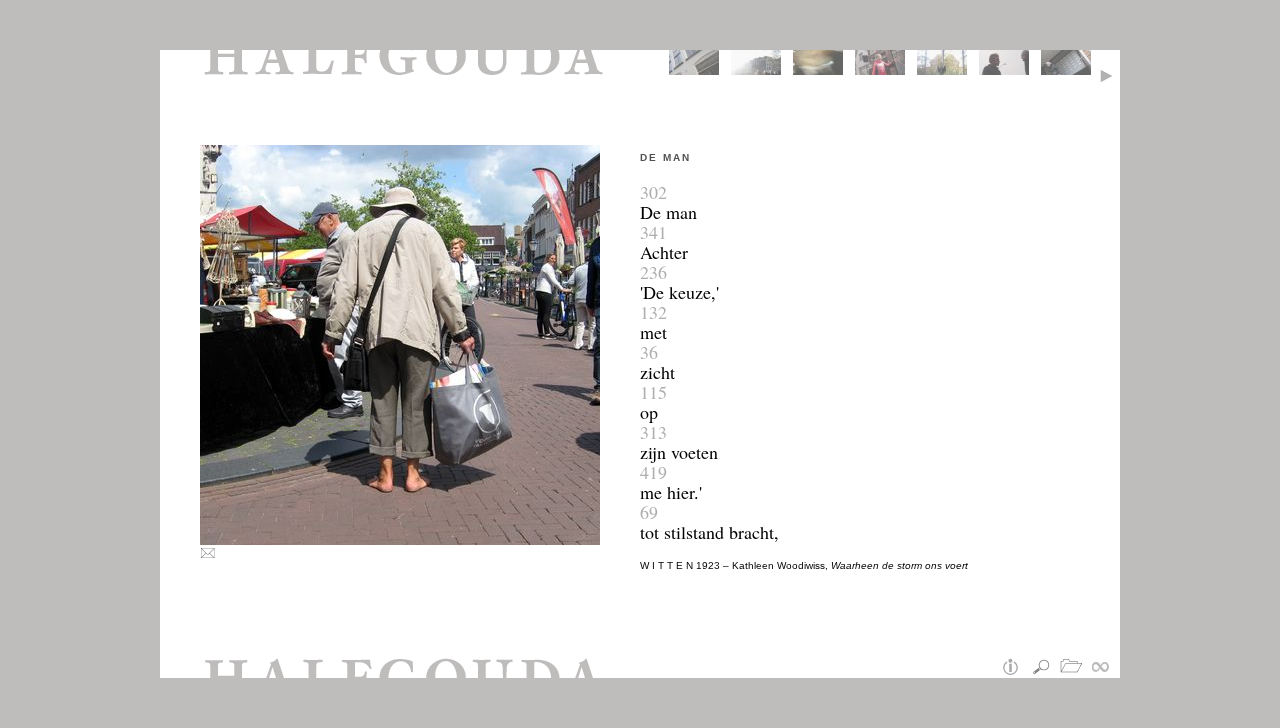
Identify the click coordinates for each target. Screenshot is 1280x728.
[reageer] (210, 555)
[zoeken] (1045, 668)
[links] (1105, 668)
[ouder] (1110, 72)
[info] (1015, 668)
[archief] (1075, 668)
